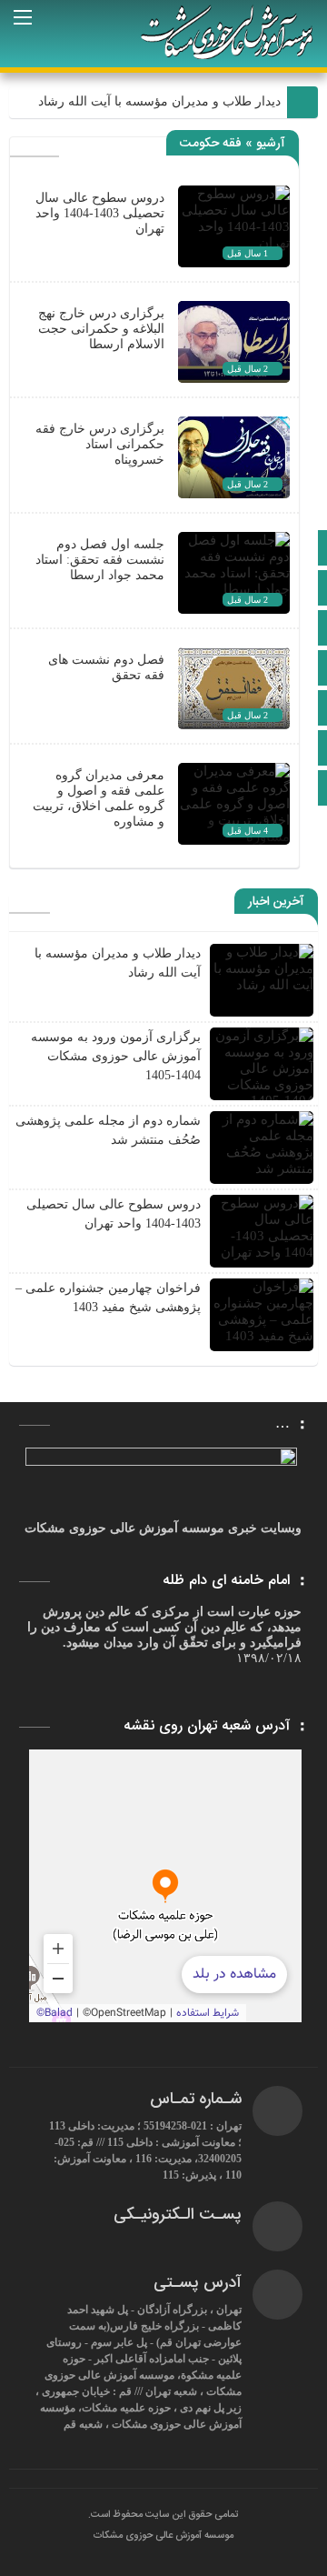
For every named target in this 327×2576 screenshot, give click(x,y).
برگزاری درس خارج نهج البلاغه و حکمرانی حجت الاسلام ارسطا (101, 329)
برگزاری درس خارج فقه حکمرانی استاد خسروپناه (100, 444)
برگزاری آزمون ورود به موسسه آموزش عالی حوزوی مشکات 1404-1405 (116, 1056)
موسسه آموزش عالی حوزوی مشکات (163, 2536)
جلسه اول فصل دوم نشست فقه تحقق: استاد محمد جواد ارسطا (100, 560)
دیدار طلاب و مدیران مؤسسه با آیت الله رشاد (159, 101)
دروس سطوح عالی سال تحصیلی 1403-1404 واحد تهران (100, 213)
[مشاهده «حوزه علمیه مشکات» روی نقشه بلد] (165, 1886)
